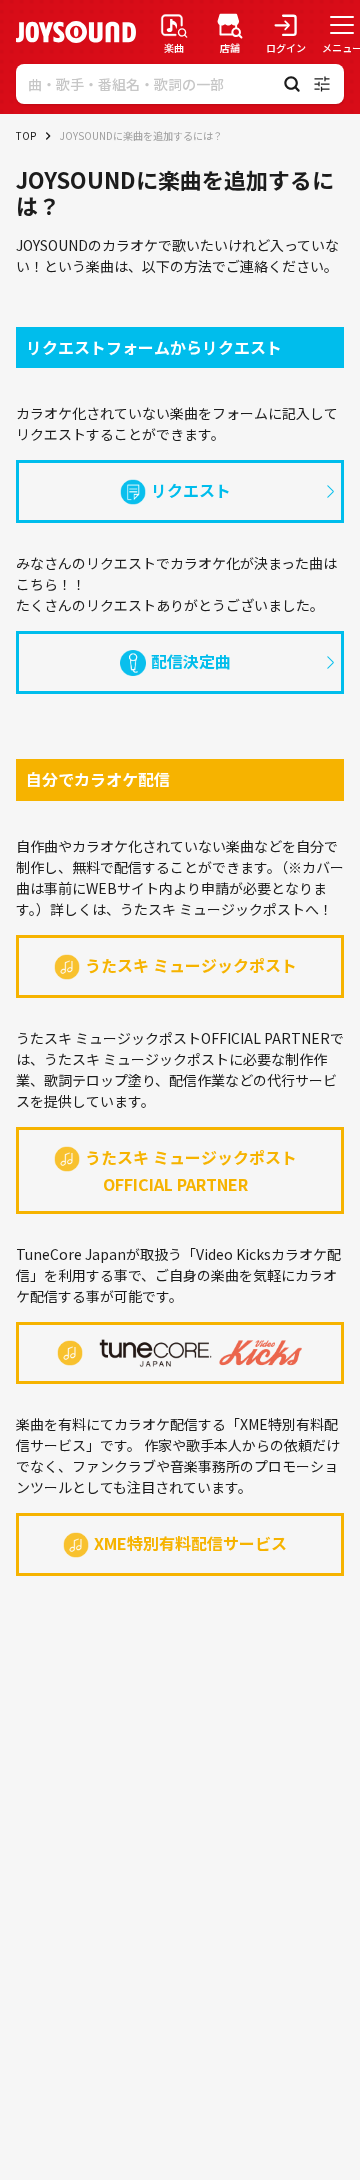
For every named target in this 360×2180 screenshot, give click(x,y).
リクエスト (191, 490)
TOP (26, 135)
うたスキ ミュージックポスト (191, 965)
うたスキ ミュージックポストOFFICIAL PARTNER (191, 1170)
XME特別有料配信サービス (190, 1543)
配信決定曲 (191, 661)
